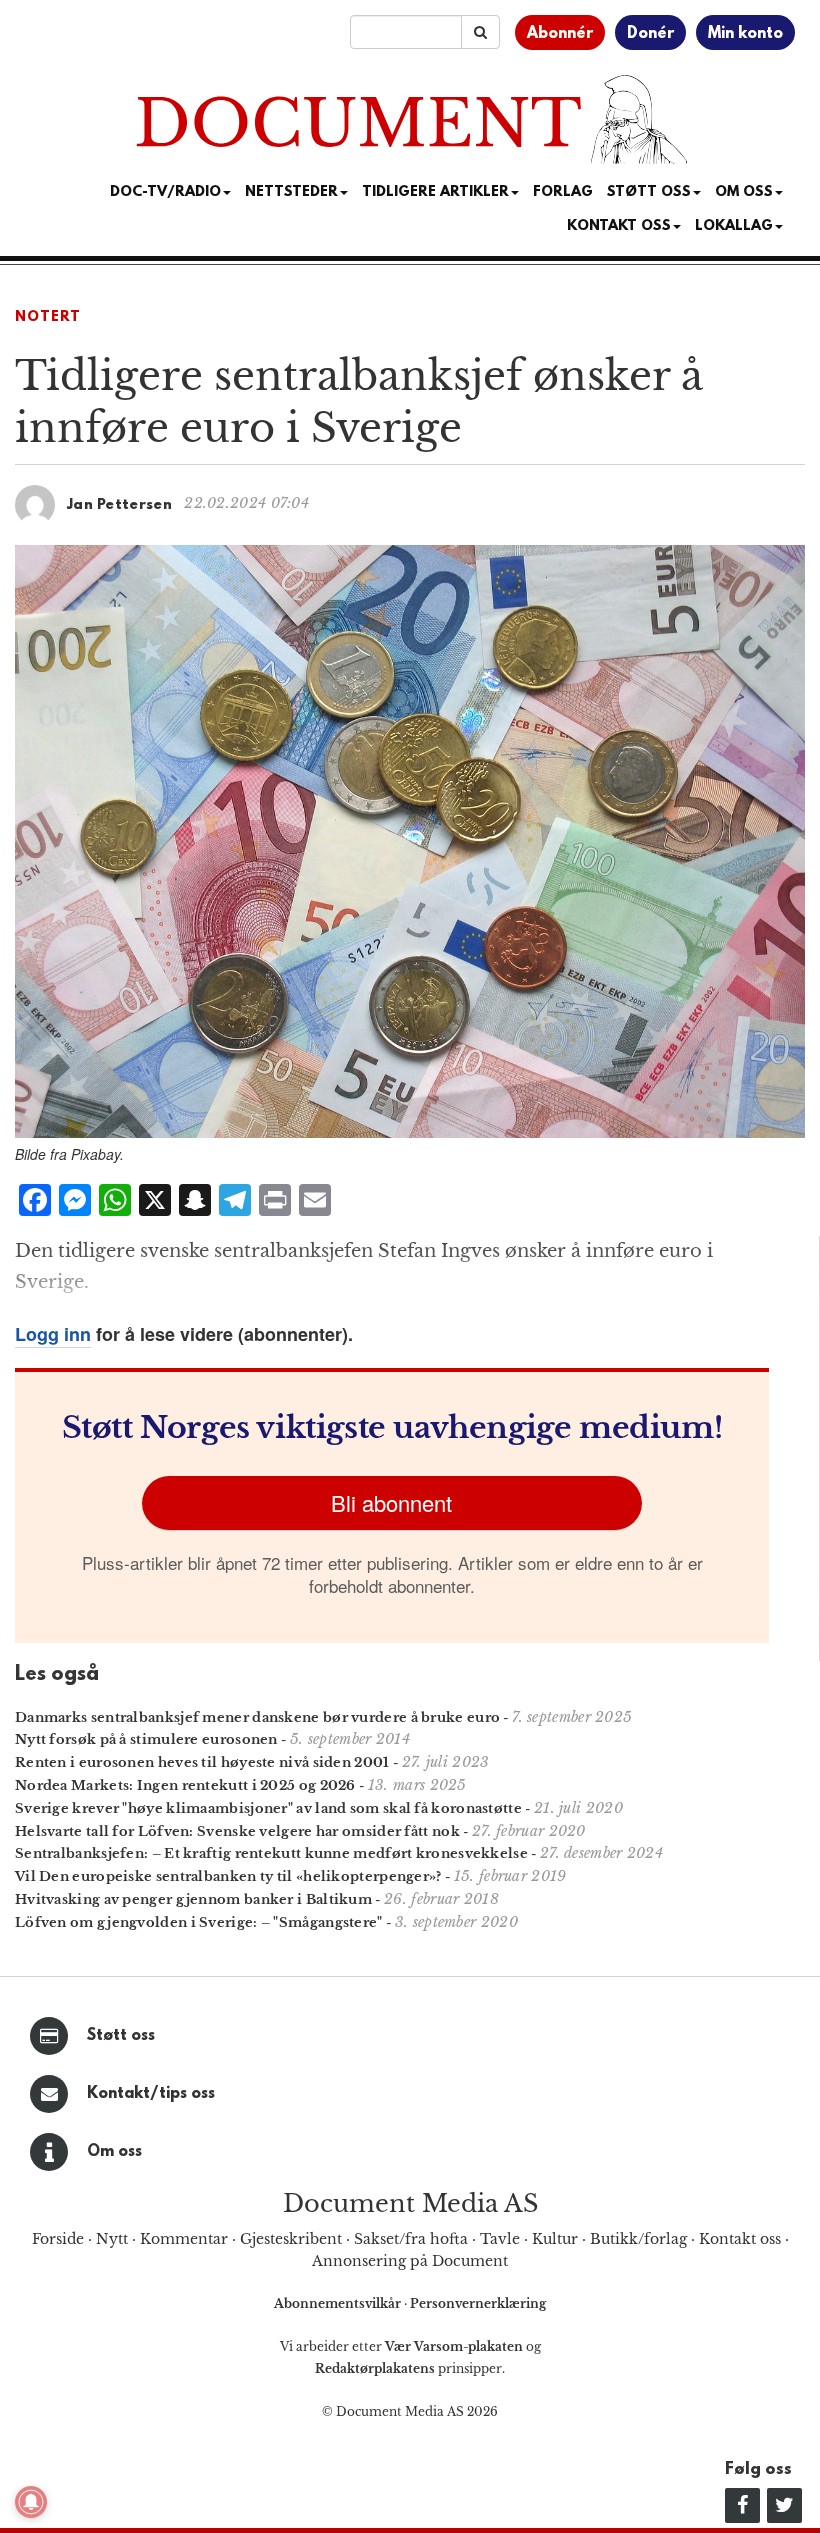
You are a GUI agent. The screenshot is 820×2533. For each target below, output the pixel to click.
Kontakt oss (619, 226)
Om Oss (744, 192)
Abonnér (560, 34)
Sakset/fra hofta (411, 2239)
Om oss (114, 2152)
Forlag (563, 192)
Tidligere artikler (435, 192)
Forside (58, 2239)
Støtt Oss (649, 192)
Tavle (500, 2239)
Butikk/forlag (638, 2239)
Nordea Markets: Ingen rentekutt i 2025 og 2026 (185, 1785)
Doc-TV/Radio (165, 192)
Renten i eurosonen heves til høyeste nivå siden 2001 (202, 1762)
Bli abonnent (391, 1502)
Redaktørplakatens (375, 2368)
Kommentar (184, 2239)
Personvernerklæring (478, 2303)
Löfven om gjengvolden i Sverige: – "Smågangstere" (199, 1922)
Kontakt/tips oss (151, 2094)
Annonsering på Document (410, 2261)
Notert (48, 317)
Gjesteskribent (291, 2239)
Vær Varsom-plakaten (454, 2346)
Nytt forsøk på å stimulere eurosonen (146, 1739)
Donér (650, 34)
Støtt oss (121, 2036)
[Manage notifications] (31, 2502)
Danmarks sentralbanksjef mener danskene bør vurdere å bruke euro (257, 1717)
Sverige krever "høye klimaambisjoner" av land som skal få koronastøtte (268, 1808)
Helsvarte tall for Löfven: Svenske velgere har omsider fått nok (237, 1831)
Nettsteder (291, 192)
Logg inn (53, 1334)
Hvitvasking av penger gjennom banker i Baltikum (193, 1899)
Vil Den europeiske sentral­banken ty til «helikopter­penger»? (228, 1876)
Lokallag (734, 226)
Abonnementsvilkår (339, 2303)
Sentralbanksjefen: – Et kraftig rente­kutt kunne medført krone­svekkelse (271, 1853)
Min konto (745, 34)
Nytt (112, 2239)
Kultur (555, 2239)
